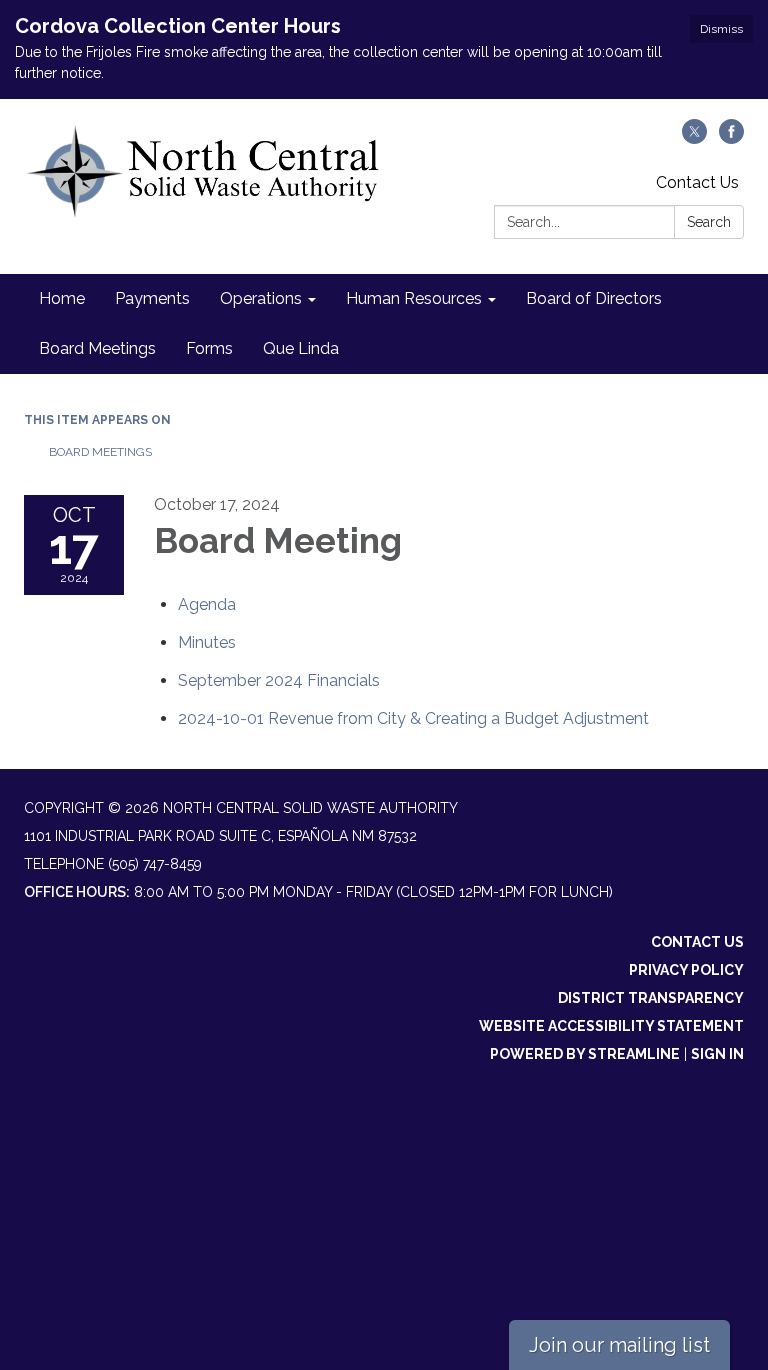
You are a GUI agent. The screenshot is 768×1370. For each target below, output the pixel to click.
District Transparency (651, 998)
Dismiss (721, 29)
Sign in (717, 1054)
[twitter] (694, 138)
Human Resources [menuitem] (414, 298)
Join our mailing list (619, 1345)
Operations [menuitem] (261, 298)
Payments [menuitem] (152, 298)
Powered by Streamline (585, 1054)
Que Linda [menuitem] (301, 348)
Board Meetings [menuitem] (97, 348)
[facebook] (731, 138)
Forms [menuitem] (209, 348)
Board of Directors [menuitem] (594, 298)
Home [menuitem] (62, 298)
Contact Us (697, 182)
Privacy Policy (686, 970)
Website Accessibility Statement (611, 1026)
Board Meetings (100, 452)
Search (709, 222)
